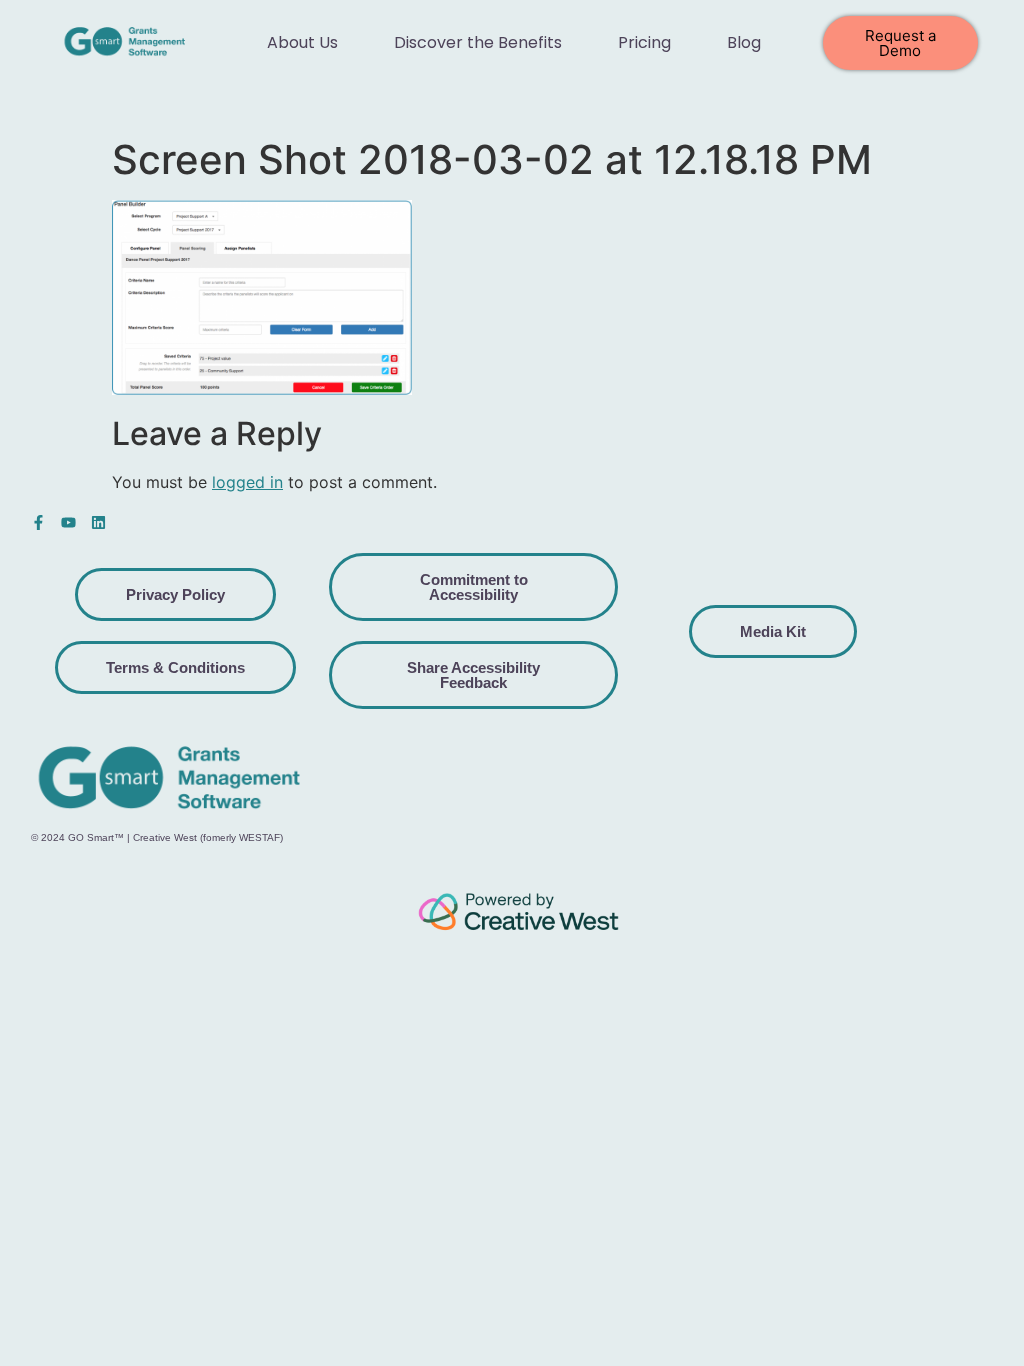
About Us (302, 42)
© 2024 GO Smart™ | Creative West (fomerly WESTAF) (157, 837)
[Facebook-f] (38, 522)
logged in (247, 482)
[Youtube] (68, 522)
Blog (744, 42)
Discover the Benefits (478, 42)
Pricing (644, 42)
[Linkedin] (98, 522)
